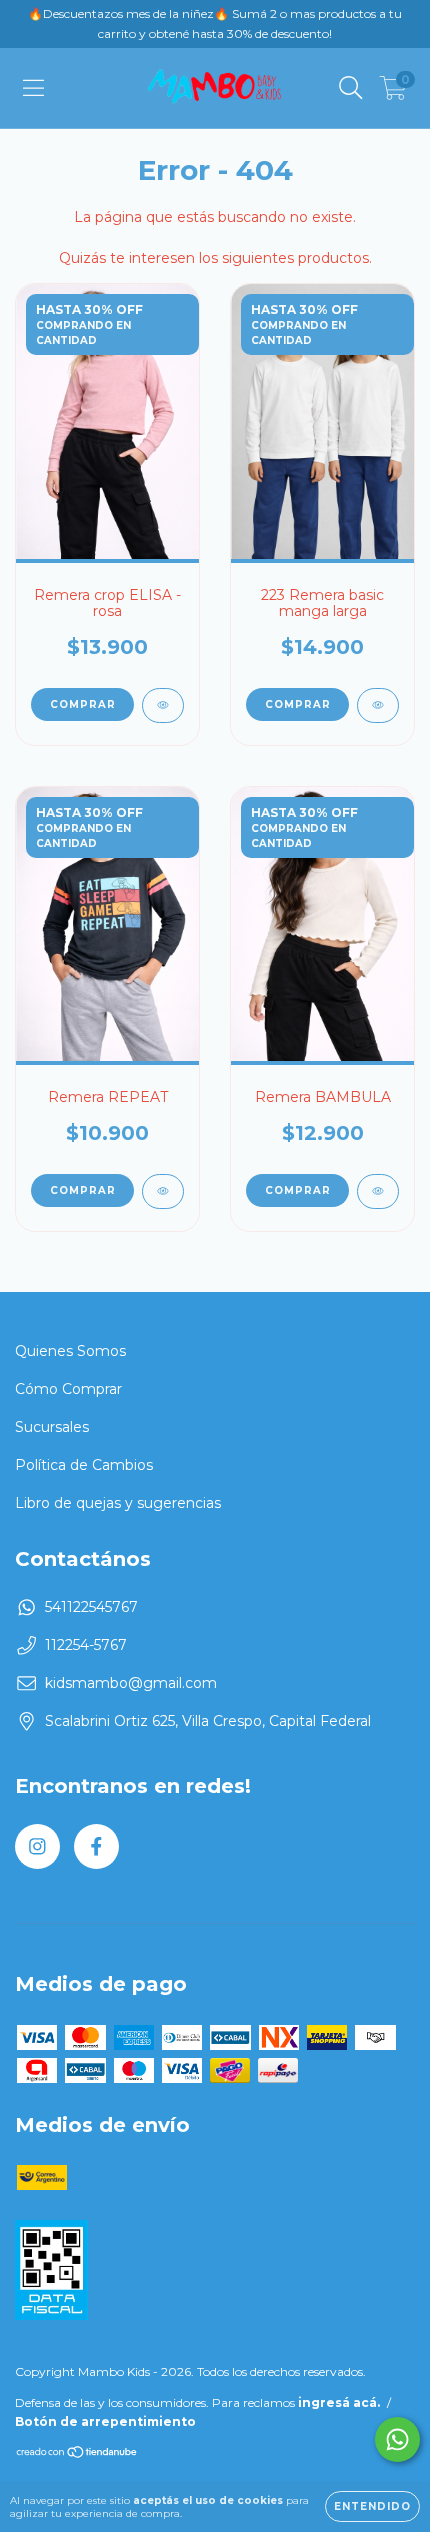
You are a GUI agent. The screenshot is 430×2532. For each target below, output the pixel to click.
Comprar (83, 704)
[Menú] (33, 88)
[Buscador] (351, 88)
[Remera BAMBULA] (378, 1191)
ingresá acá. (339, 2402)
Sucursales (52, 1427)
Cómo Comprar (68, 1389)
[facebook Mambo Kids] (96, 1846)
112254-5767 (86, 1645)
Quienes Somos (70, 1351)
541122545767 (91, 1607)
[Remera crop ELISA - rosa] (163, 705)
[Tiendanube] (77, 2454)
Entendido (372, 2506)
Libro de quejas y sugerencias (118, 1503)
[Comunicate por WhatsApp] (397, 2439)
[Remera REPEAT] (163, 1191)
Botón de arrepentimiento (105, 2421)
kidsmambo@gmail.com (131, 1683)
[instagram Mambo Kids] (37, 1846)
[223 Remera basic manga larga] (378, 705)
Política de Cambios (84, 1465)
